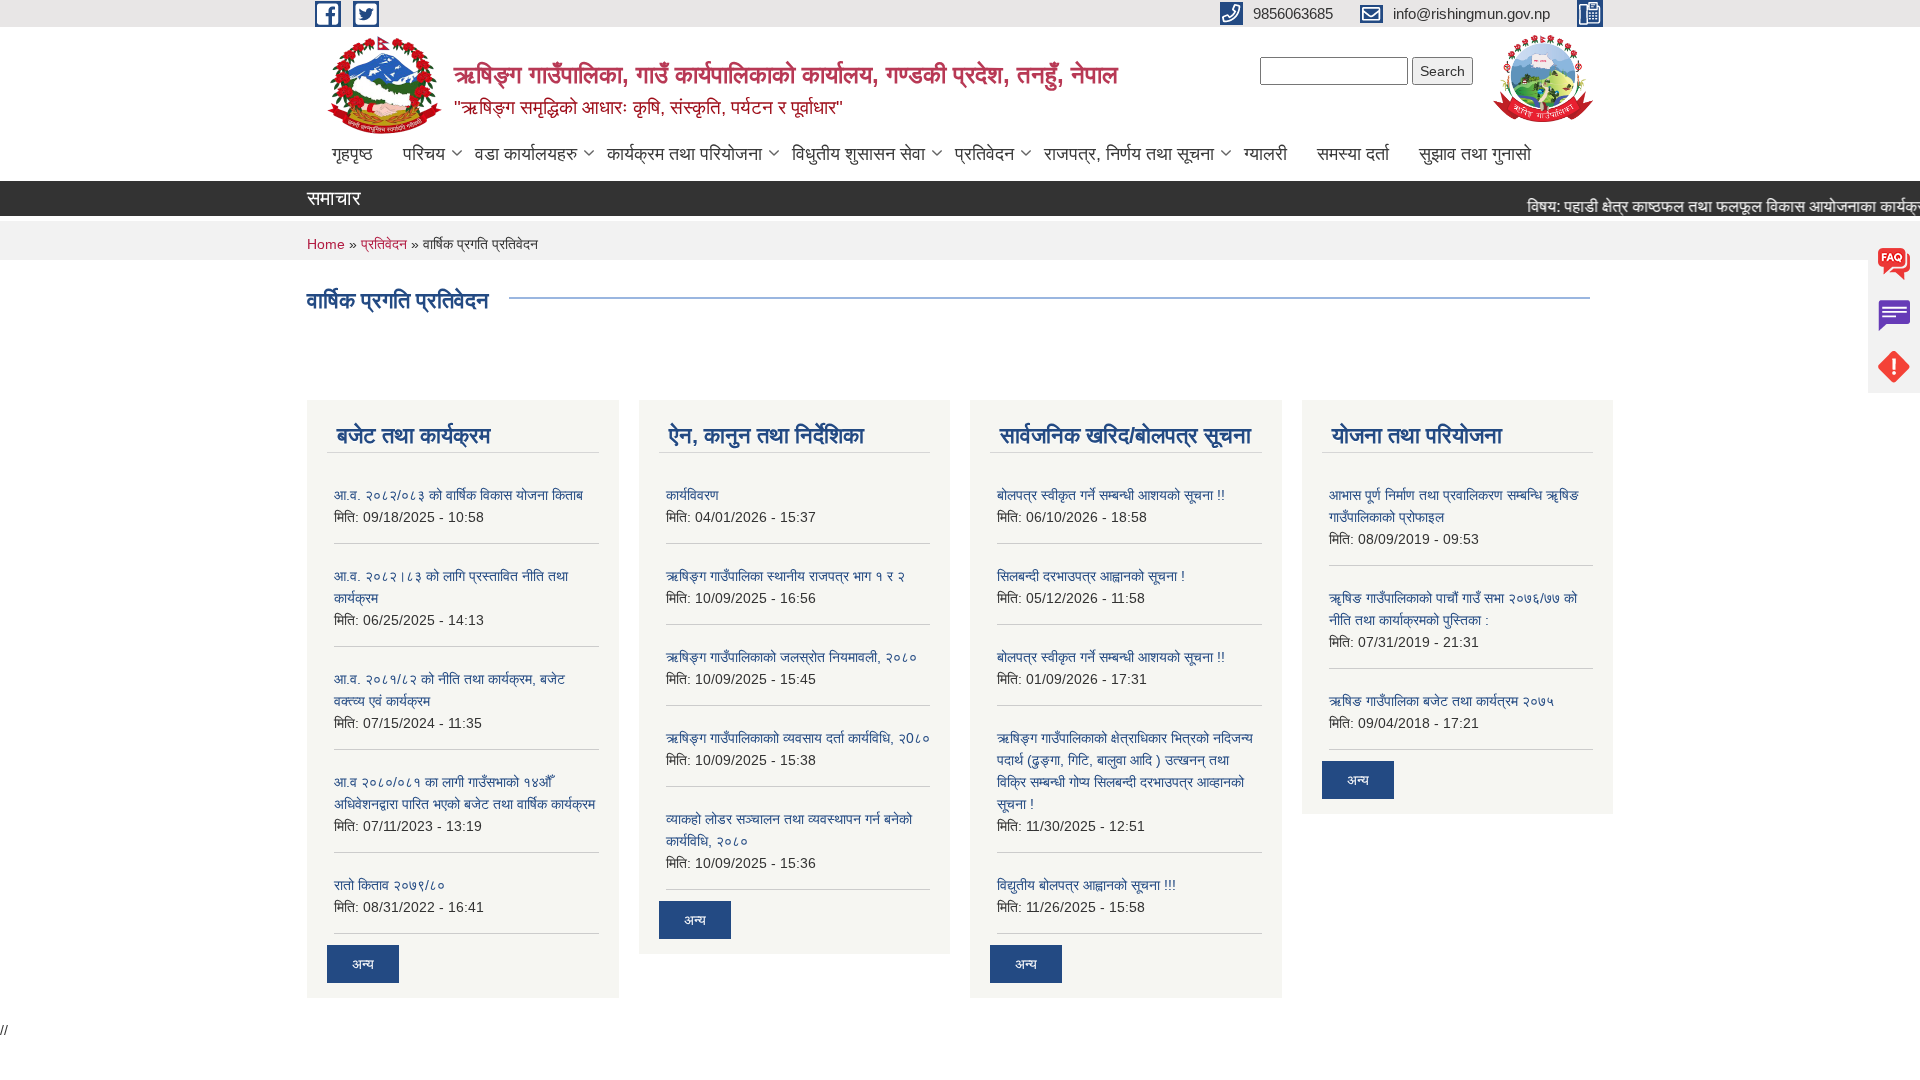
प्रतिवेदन (984, 154)
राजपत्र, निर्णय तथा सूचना (1129, 154)
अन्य (363, 964)
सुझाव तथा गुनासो (1475, 154)
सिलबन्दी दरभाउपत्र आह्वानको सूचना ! (1091, 576)
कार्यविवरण (692, 495)
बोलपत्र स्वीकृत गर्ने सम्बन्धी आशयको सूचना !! (1111, 495)
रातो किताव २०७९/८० (389, 885)
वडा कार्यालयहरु (526, 154)
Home (326, 244)
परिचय (424, 154)
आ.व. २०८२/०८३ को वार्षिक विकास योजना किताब (458, 495)
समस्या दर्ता (1353, 154)
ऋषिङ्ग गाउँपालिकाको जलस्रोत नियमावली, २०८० (791, 657)
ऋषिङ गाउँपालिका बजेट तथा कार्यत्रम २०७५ (1441, 701)
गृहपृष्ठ (352, 154)
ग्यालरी (1265, 154)
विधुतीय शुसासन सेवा (858, 154)
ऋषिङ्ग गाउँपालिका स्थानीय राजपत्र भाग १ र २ (785, 576)
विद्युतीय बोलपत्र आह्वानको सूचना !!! (1086, 885)
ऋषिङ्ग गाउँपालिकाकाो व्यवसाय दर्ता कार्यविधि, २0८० (798, 738)
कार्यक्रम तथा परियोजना (684, 154)
